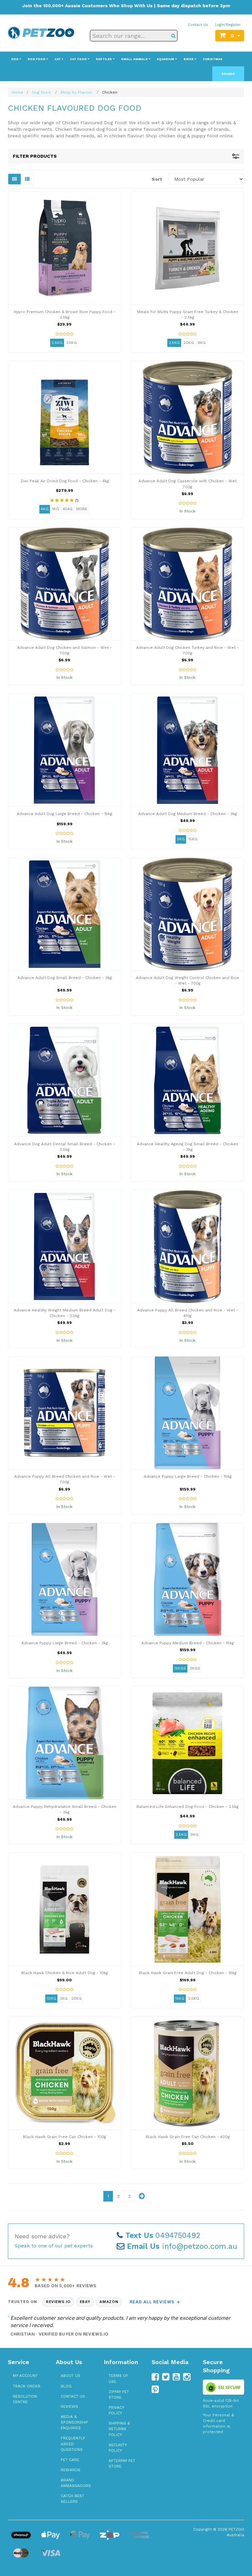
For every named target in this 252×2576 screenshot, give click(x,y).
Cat (58, 59)
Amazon (109, 2302)
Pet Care (70, 2460)
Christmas (213, 59)
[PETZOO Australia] (41, 32)
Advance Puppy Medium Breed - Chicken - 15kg (188, 1643)
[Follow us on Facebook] (155, 2377)
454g (68, 509)
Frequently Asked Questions (73, 2444)
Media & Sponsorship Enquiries (74, 2422)
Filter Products (35, 156)
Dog (15, 59)
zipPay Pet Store (119, 2394)
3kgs (195, 1668)
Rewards (71, 2470)
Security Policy (118, 2448)
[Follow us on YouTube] (176, 2377)
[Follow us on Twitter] (166, 2377)
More (82, 509)
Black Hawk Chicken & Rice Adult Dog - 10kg (65, 1973)
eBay (85, 2302)
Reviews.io (58, 2302)
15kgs (180, 1668)
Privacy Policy (116, 2410)
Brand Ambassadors (76, 2483)
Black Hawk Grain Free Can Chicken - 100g (64, 2137)
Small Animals (135, 59)
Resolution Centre (25, 2399)
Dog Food (37, 59)
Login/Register (228, 25)
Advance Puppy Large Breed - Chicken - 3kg (65, 1643)
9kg (202, 343)
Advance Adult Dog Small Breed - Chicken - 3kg (65, 978)
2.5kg (57, 343)
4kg (45, 509)
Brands (228, 74)
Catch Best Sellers (73, 2499)
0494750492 (163, 2235)
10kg (51, 1998)
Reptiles (104, 59)
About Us (71, 2376)
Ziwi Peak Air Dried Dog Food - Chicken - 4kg (65, 481)
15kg (193, 839)
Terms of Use (118, 2378)
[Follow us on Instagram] (187, 2377)
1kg (56, 509)
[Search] (173, 36)
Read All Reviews (155, 2302)
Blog (66, 2386)
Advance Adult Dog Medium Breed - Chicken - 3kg (188, 814)
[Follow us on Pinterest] (155, 2389)
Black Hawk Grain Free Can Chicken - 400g (188, 2137)
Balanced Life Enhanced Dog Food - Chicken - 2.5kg (188, 1807)
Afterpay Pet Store (122, 2463)
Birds (189, 59)
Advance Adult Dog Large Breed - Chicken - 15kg (64, 814)
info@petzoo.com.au (182, 2246)
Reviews (69, 2406)
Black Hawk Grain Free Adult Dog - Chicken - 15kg (188, 1973)
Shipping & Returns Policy (119, 2429)
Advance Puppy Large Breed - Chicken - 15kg (188, 1476)
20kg (72, 343)
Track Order (27, 2386)
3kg (181, 839)
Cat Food (79, 59)
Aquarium (166, 59)
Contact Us (198, 25)
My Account (25, 2376)
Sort (157, 179)
